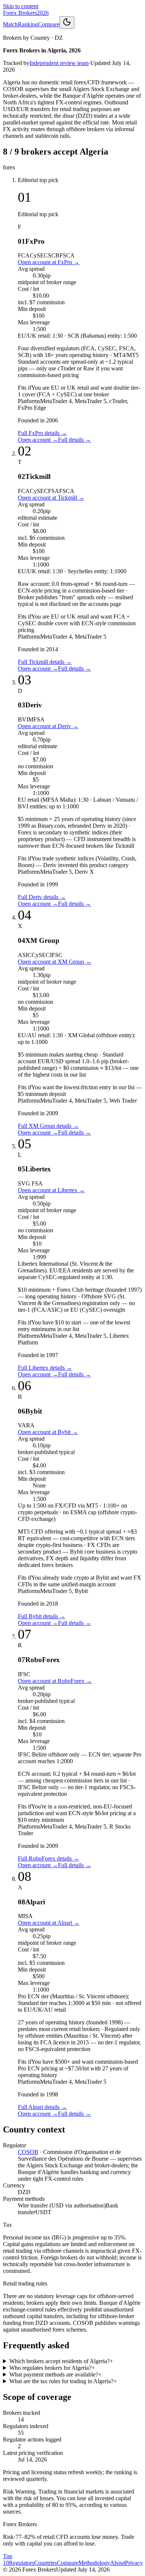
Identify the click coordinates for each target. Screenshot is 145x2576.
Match (10, 24)
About (117, 2563)
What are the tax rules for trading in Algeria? (63, 2381)
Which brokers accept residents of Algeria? (61, 2361)
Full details (75, 440)
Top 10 (8, 2559)
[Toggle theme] (67, 22)
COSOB (28, 2152)
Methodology (94, 2563)
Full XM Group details (48, 1126)
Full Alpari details (42, 2107)
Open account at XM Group (55, 962)
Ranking (28, 24)
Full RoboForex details (49, 1858)
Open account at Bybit (48, 1432)
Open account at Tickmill (51, 498)
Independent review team (59, 63)
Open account (38, 440)
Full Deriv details (42, 897)
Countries (46, 2563)
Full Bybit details (42, 1616)
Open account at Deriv (48, 726)
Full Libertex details (45, 1368)
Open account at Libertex (51, 1190)
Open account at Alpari (49, 1923)
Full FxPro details (42, 433)
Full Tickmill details (45, 662)
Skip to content (21, 6)
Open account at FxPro (49, 262)
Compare (49, 24)
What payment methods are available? (55, 2374)
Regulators (22, 2563)
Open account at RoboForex (55, 1681)
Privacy (134, 2563)
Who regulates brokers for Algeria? (52, 2368)
